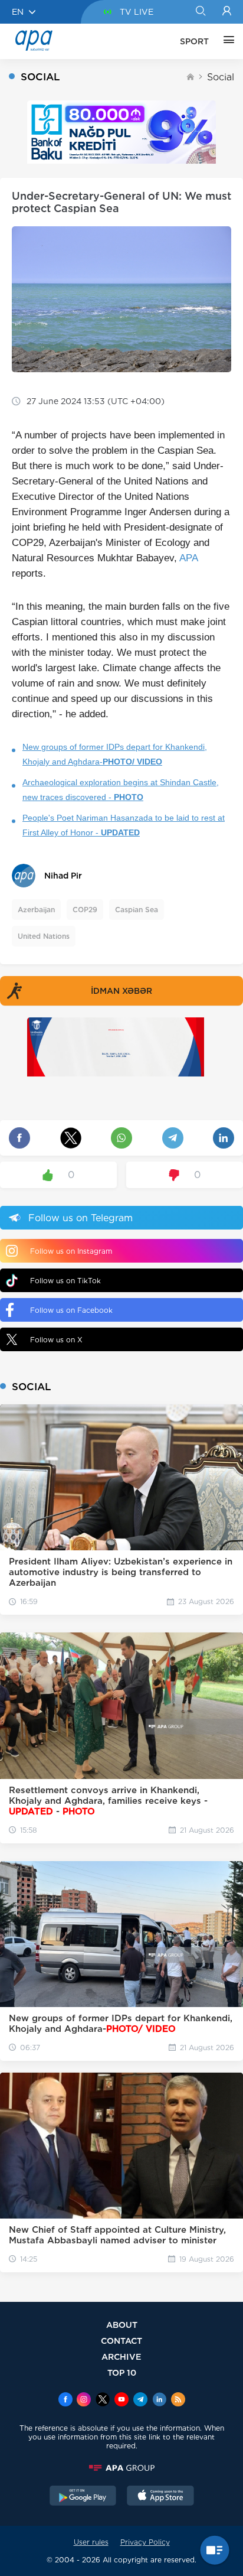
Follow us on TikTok (65, 1281)
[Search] (200, 12)
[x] (103, 2401)
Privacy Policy (145, 2542)
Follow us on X (56, 1340)
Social (221, 77)
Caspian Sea (137, 910)
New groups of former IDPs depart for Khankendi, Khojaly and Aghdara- (115, 754)
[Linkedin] (159, 2401)
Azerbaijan (36, 910)
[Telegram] (140, 2401)
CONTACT (121, 2341)
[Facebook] (65, 2401)
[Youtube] (121, 2401)
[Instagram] (84, 2401)
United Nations (44, 936)
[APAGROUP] (121, 2468)
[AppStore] (160, 2497)
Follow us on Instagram (71, 1251)
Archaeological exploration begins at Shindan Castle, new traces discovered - (121, 790)
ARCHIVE (121, 2357)
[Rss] (178, 2401)
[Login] (227, 12)
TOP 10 (122, 2372)
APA (188, 558)
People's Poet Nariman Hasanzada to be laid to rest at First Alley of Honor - (124, 825)
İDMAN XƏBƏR (121, 991)
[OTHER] (226, 41)
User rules (91, 2542)
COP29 (85, 910)
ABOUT (122, 2325)
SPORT (194, 41)
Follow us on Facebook (71, 1310)
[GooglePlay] (83, 2497)
